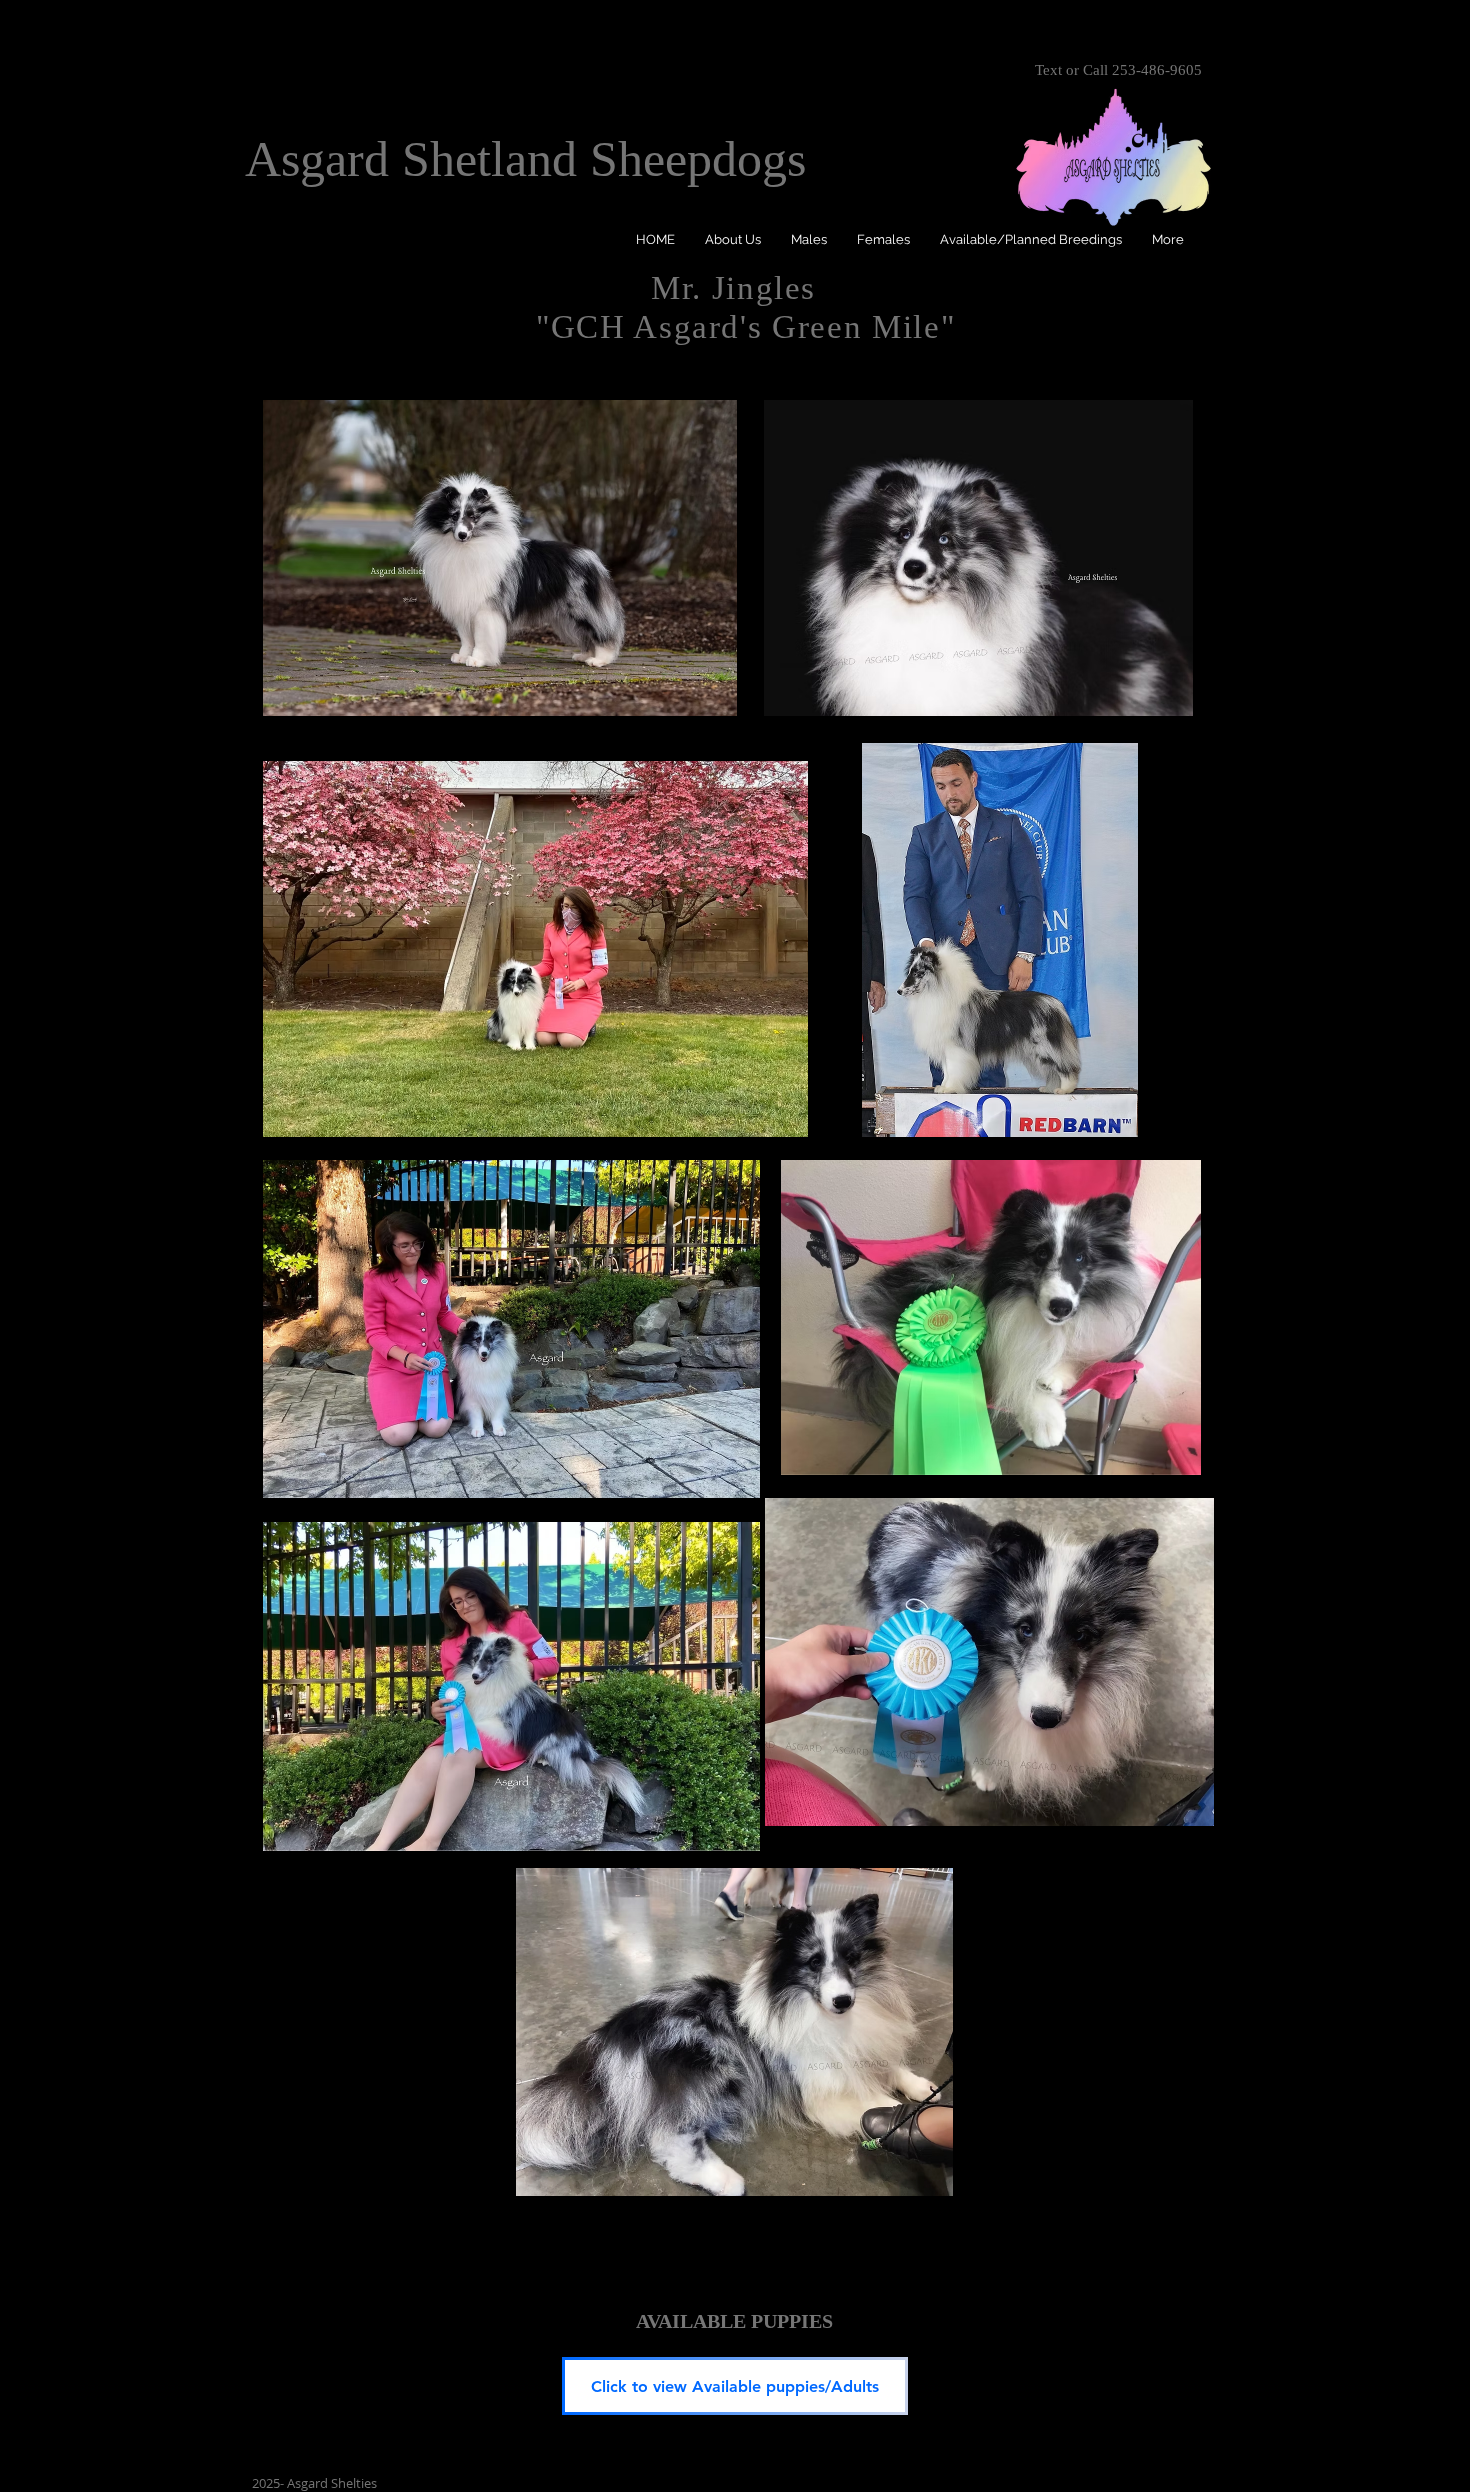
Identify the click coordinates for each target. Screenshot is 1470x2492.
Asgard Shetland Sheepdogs (525, 159)
